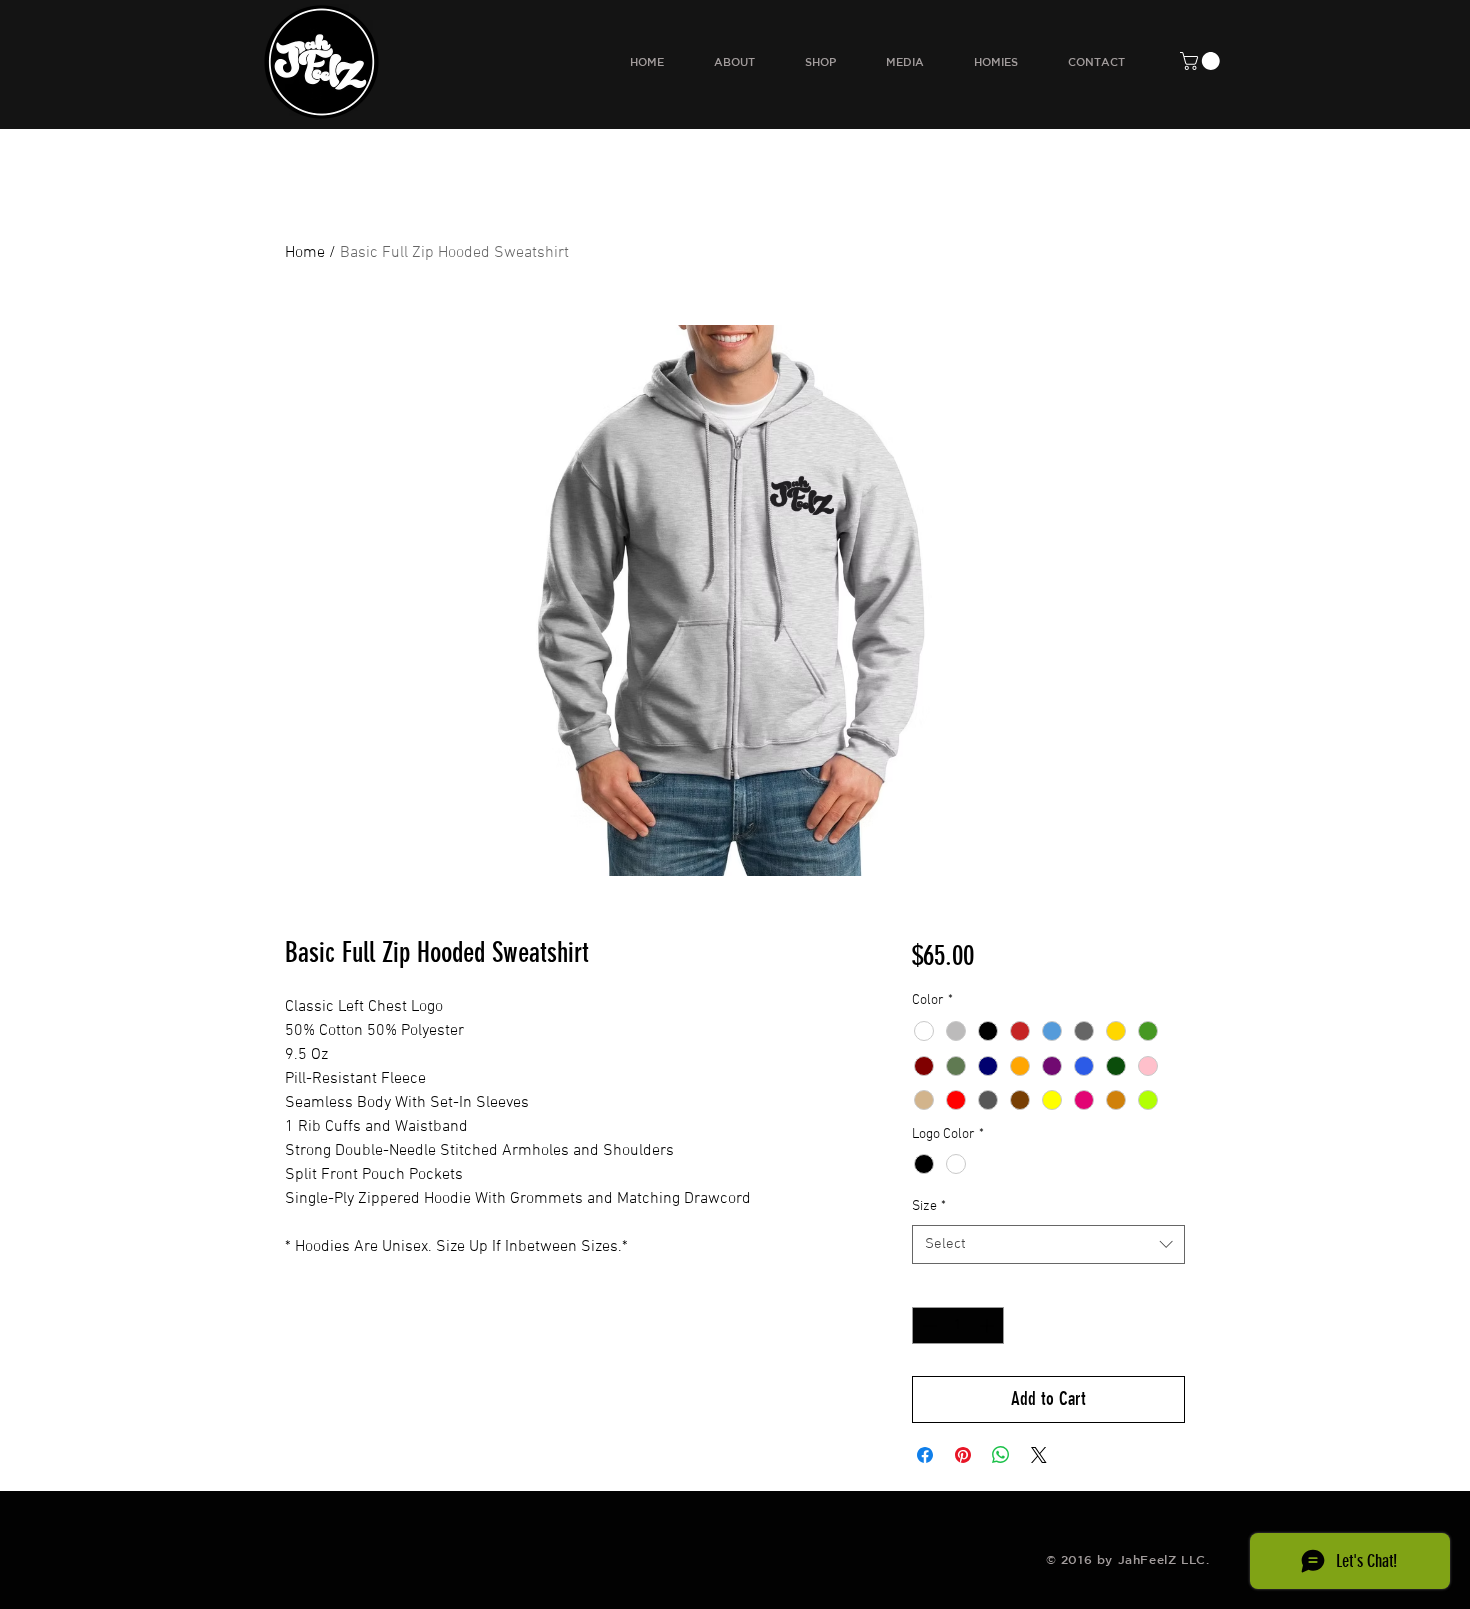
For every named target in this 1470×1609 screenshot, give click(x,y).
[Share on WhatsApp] (1001, 1455)
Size (929, 1206)
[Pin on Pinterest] (963, 1455)
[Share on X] (1039, 1455)
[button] (1202, 61)
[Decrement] (927, 1325)
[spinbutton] (958, 1325)
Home (305, 253)
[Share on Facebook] (925, 1455)
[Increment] (988, 1325)
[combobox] (1048, 1244)
